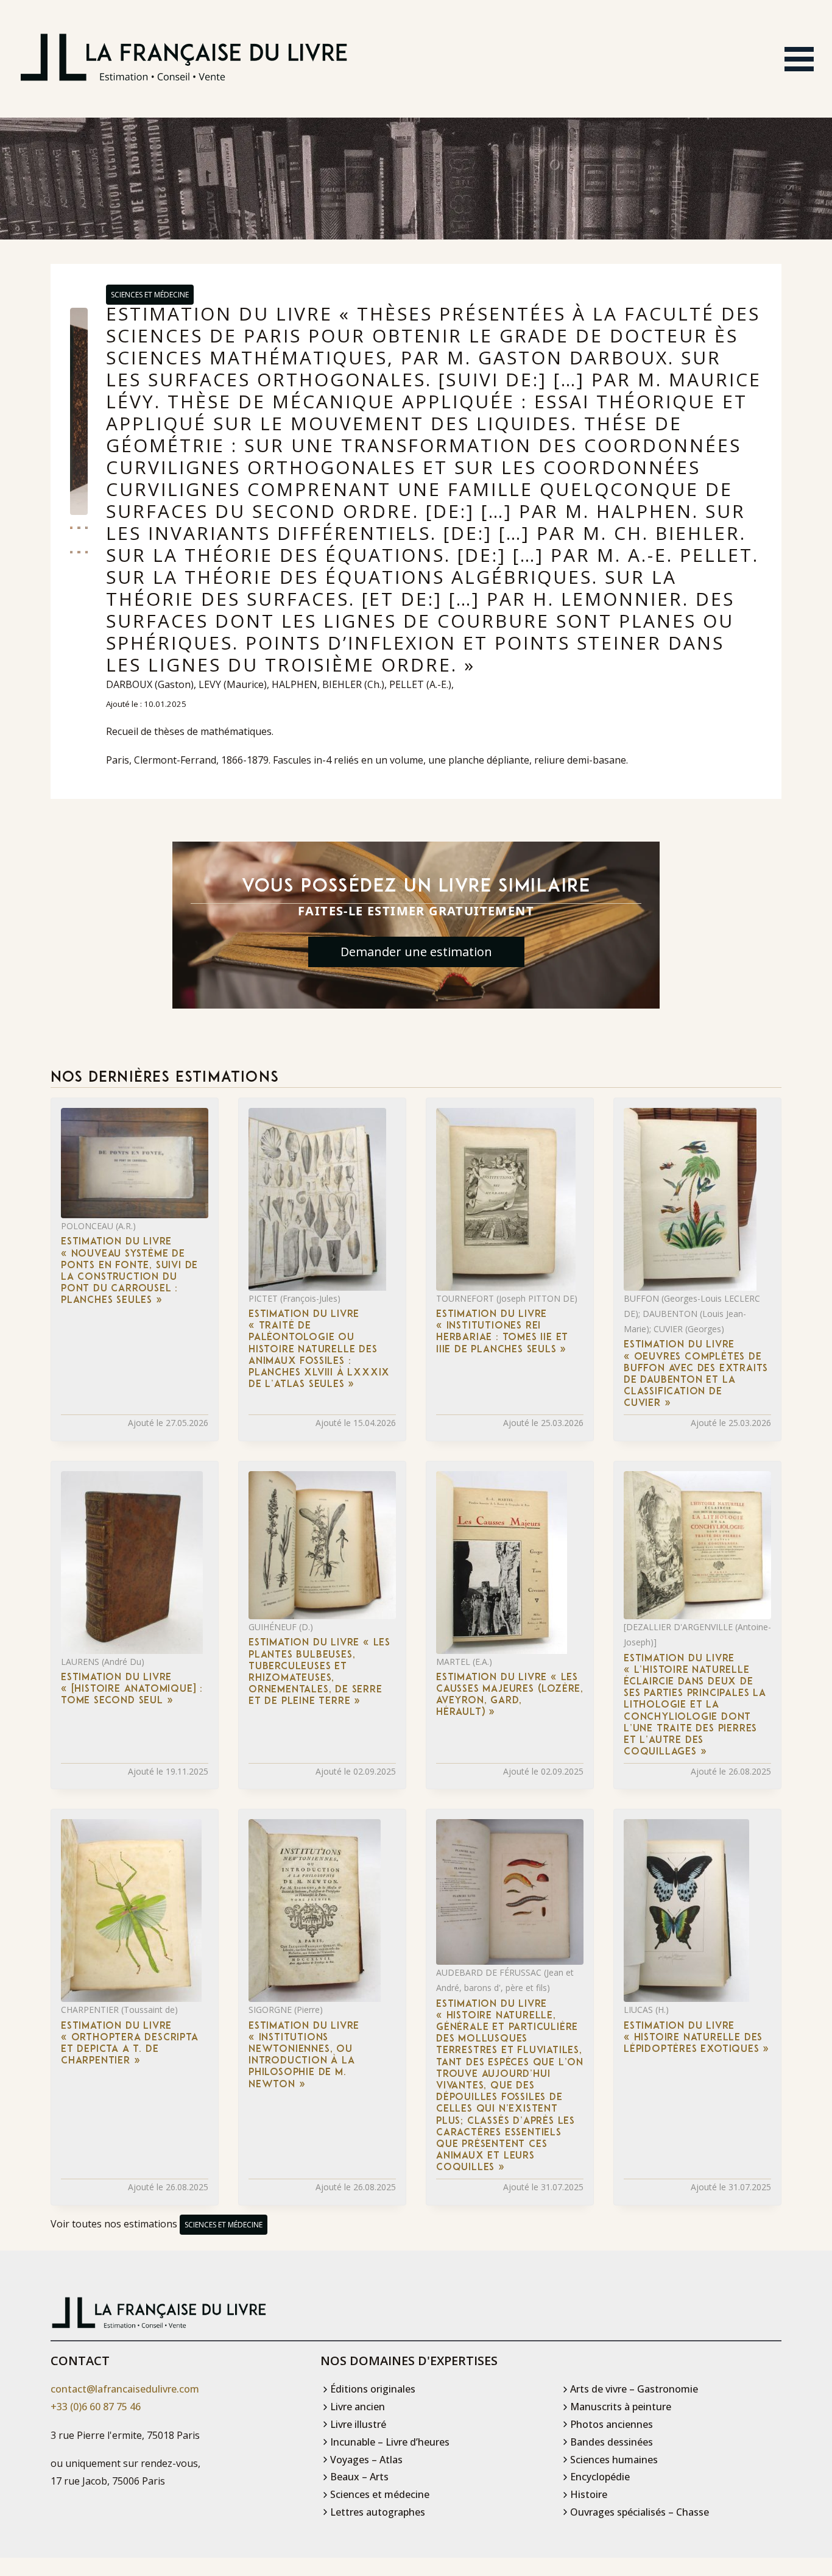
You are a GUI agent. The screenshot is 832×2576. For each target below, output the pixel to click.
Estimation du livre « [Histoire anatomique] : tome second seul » (132, 1689)
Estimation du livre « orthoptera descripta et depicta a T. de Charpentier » (130, 2044)
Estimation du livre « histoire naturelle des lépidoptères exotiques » (696, 2038)
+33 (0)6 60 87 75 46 (96, 2407)
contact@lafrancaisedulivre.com (125, 2389)
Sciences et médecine (150, 295)
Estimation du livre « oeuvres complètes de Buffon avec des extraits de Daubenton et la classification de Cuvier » (696, 1374)
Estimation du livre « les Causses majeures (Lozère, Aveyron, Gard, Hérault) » (510, 1695)
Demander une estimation (416, 952)
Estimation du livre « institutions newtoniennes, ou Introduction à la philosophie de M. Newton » (304, 2056)
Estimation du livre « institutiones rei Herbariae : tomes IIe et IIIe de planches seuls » (502, 1332)
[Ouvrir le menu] (799, 59)
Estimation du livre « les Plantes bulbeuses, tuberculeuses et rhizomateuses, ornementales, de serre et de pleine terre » (319, 1672)
